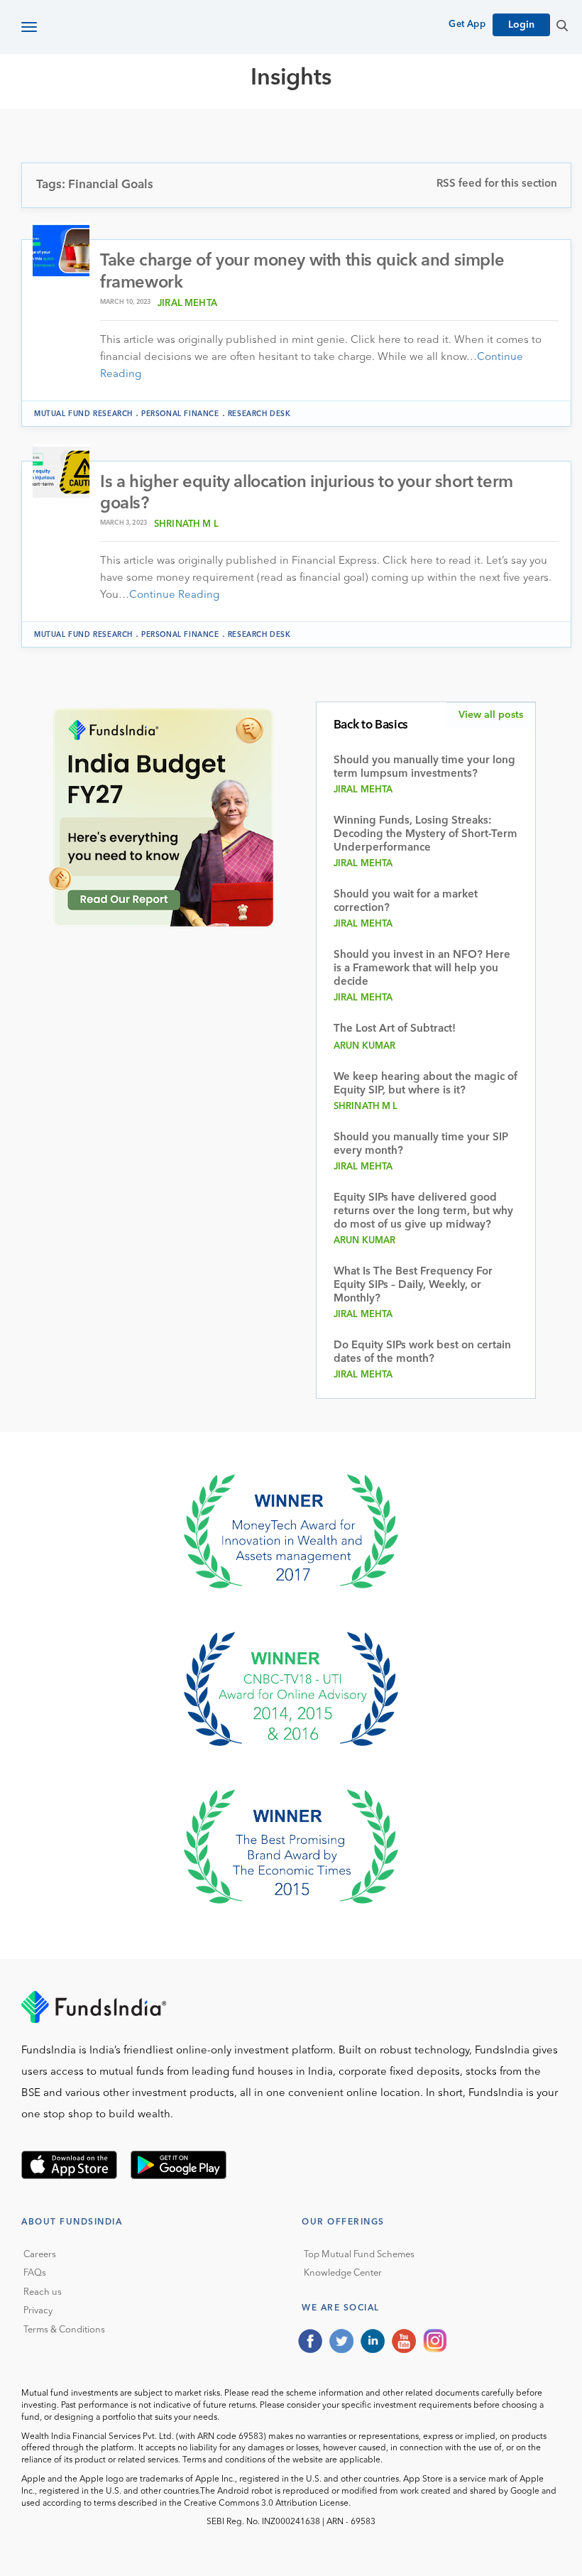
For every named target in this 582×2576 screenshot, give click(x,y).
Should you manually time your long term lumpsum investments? (424, 768)
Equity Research (377, 129)
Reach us (43, 2292)
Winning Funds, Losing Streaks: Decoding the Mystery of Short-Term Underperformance (425, 835)
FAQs (35, 2273)
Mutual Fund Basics (95, 129)
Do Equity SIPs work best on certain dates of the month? (422, 1353)
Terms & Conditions (64, 2330)
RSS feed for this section (497, 184)
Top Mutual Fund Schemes (359, 2255)
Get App (467, 24)
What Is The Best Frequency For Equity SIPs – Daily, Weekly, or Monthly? (413, 1286)
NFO (451, 129)
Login (521, 25)
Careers (40, 2255)
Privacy (38, 2311)
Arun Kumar (365, 1046)
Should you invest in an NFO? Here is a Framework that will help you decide (422, 969)
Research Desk (259, 414)
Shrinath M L (186, 524)
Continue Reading (174, 595)
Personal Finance (180, 414)
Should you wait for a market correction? (406, 902)
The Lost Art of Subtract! (395, 1029)
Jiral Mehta (187, 304)
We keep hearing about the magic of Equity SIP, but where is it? (425, 1084)
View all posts (491, 715)
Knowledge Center (343, 2273)
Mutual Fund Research (242, 129)
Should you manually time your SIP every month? (421, 1145)
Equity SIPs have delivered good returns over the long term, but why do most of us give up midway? (423, 1212)
